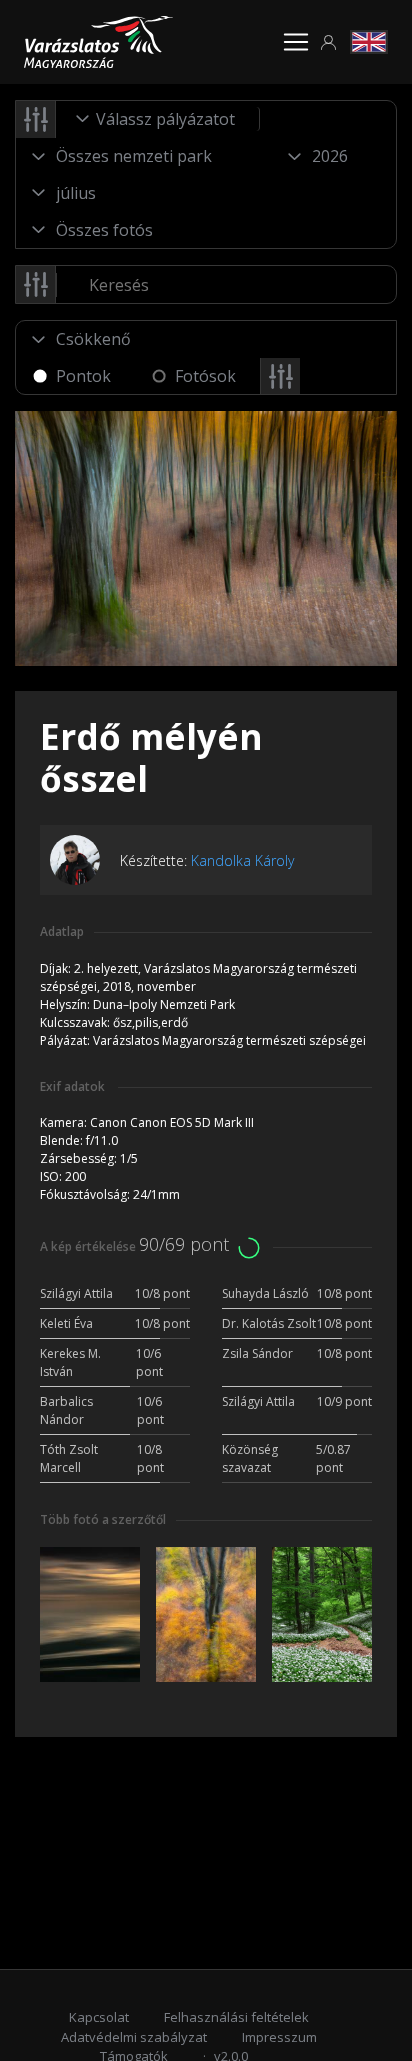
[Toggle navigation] (296, 42)
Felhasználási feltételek (236, 2017)
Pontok (83, 376)
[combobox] (158, 119)
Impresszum (279, 2037)
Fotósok (205, 376)
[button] (329, 42)
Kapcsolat (99, 2017)
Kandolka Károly (242, 860)
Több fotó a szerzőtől (103, 1519)
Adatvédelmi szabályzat (134, 2037)
